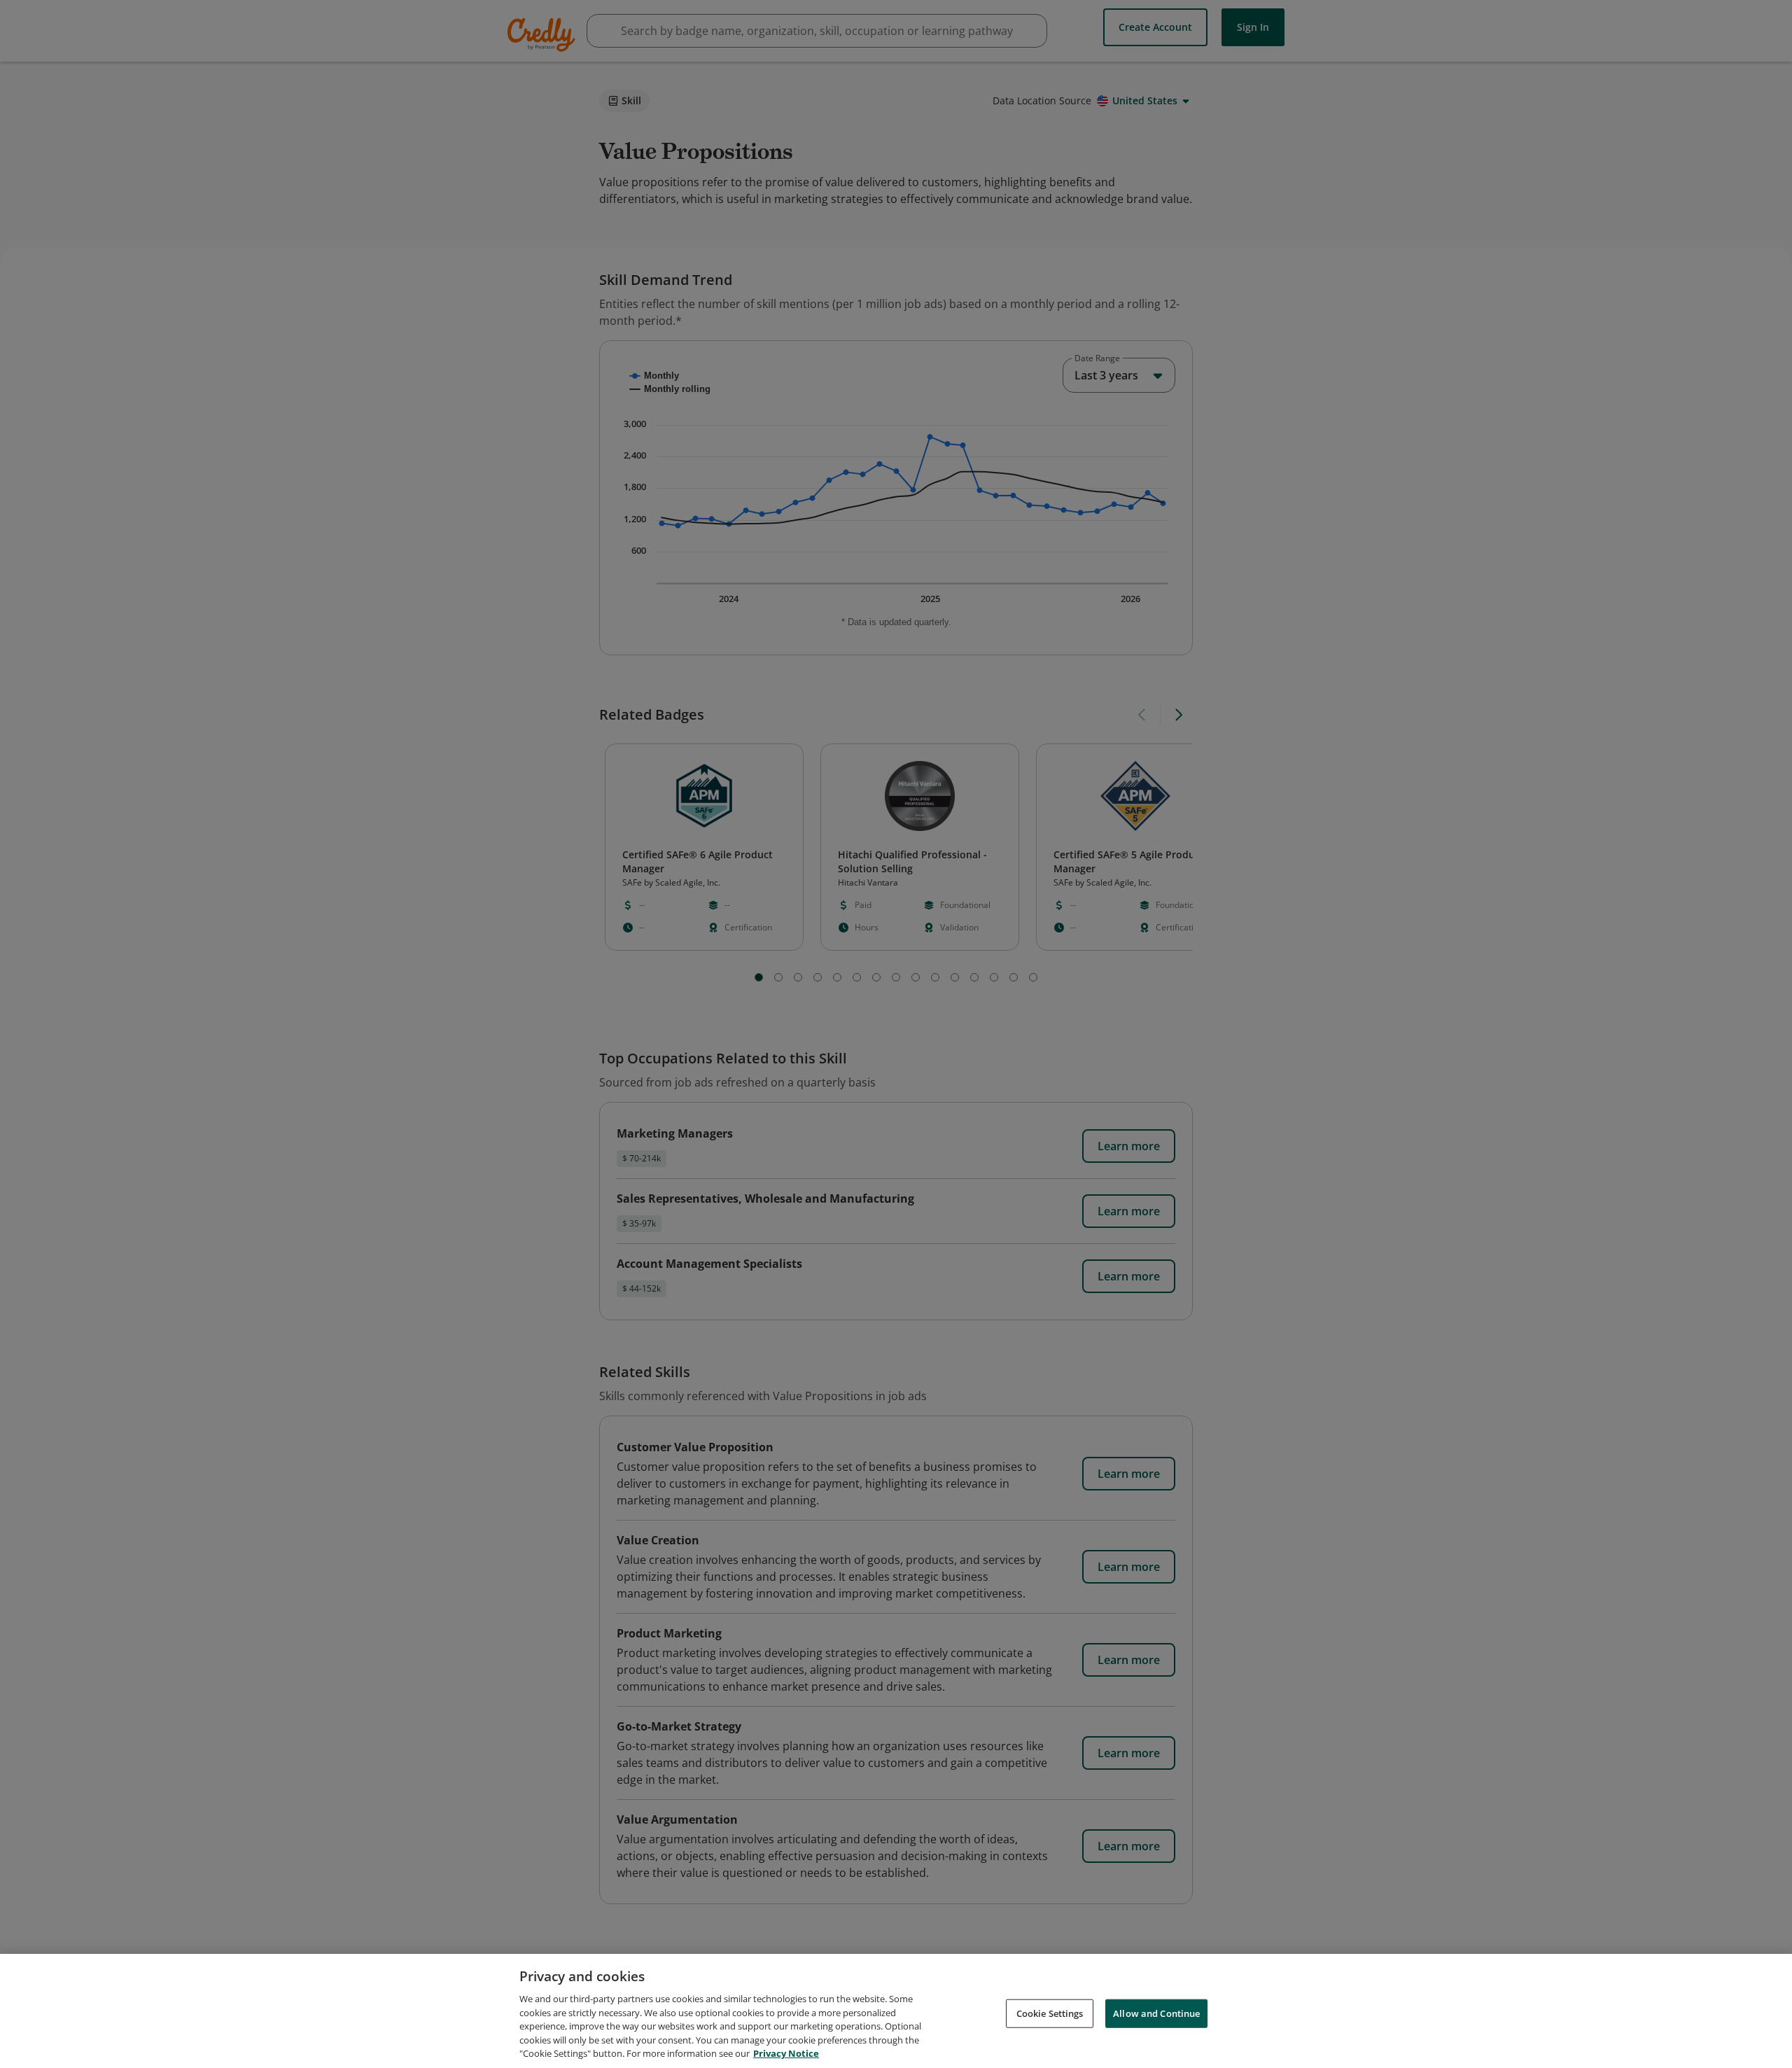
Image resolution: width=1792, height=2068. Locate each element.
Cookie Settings (1050, 2013)
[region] (896, 2011)
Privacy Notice (786, 2053)
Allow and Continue (1156, 2013)
